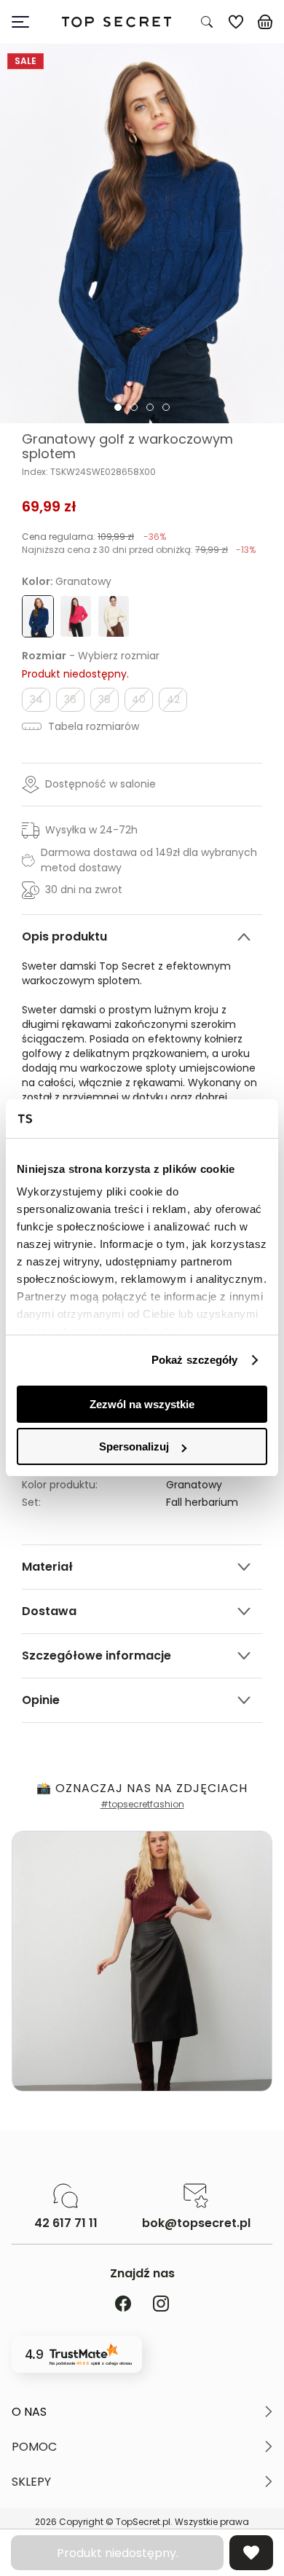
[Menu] (26, 22)
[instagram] (161, 2305)
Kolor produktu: (60, 1485)
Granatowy (194, 1485)
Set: (31, 1502)
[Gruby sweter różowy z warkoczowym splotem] (76, 616)
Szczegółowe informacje (96, 1656)
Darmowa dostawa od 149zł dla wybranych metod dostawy (149, 860)
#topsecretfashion (142, 1804)
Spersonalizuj (134, 1446)
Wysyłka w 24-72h (91, 830)
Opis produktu (64, 936)
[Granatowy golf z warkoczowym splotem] (142, 234)
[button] (142, 2412)
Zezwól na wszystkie (142, 1404)
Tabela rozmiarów (92, 726)
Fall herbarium (202, 1502)
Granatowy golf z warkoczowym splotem (127, 447)
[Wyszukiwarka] (207, 22)
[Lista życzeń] (236, 22)
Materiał (47, 1567)
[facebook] (123, 2305)
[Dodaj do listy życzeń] (251, 2553)
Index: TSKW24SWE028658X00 (89, 472)
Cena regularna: (94, 537)
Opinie (41, 1700)
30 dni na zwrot (84, 890)
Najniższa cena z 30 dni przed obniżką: (139, 550)
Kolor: (67, 581)
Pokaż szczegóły (195, 1360)
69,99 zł (49, 506)
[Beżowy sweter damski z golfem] (114, 616)
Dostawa (49, 1611)
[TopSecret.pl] (117, 22)
